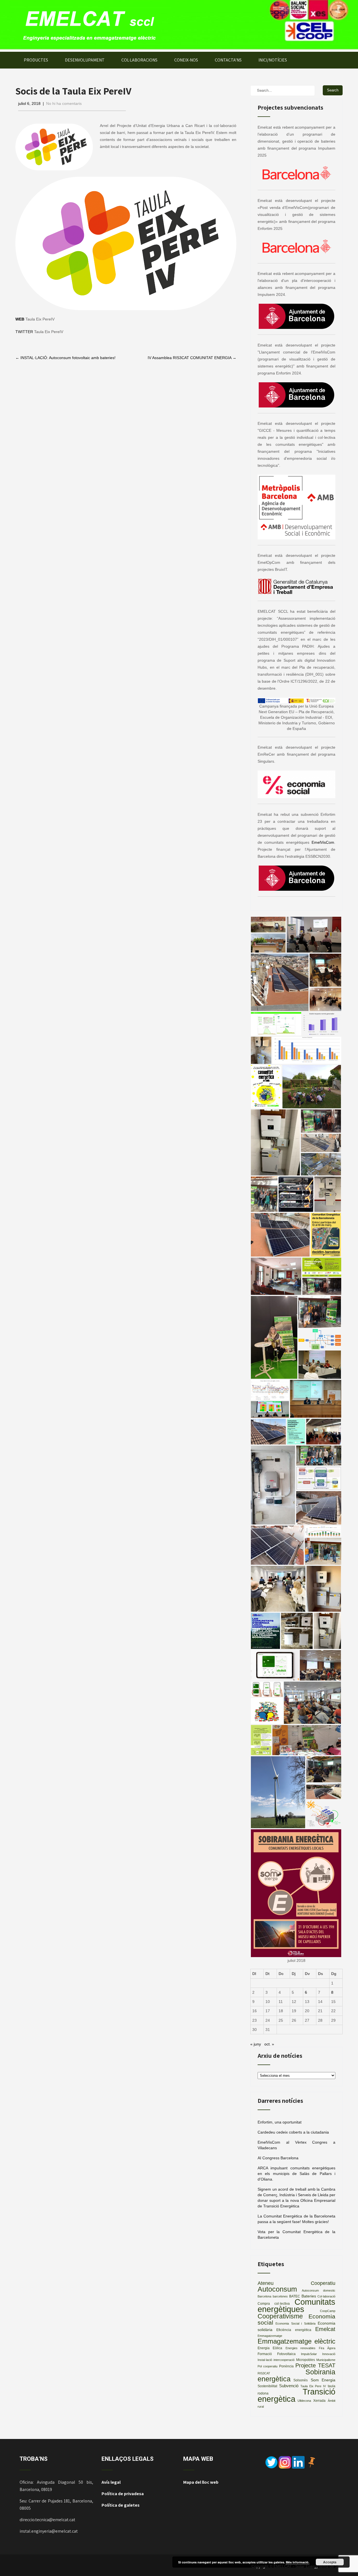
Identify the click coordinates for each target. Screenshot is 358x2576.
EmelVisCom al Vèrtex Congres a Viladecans (296, 2145)
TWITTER (24, 332)
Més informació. (298, 2562)
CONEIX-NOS (186, 60)
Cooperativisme (280, 2316)
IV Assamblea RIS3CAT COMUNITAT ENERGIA (192, 358)
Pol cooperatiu (268, 2366)
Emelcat (325, 2329)
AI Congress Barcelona (278, 2158)
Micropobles (306, 2360)
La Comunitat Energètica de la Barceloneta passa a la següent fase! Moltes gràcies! (296, 2219)
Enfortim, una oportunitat (280, 2122)
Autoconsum (277, 2289)
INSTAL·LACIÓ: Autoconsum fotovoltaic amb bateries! (65, 358)
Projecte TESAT (315, 2365)
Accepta (330, 2562)
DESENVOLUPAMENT (85, 60)
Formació (265, 2354)
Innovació (329, 2354)
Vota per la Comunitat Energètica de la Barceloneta (296, 2235)
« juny (256, 2044)
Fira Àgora (327, 2348)
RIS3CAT (264, 2373)
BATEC (295, 2296)
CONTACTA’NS (228, 60)
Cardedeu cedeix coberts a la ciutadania (293, 2132)
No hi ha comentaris (64, 103)
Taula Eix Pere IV (313, 2386)
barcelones (280, 2296)
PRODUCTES (36, 60)
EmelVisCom (323, 842)
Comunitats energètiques (296, 2305)
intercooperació (284, 2360)
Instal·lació (265, 2360)
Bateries (309, 2296)
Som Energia (323, 2380)
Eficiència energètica (294, 2330)
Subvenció (289, 2386)
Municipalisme (326, 2360)
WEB (20, 319)
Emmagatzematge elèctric (296, 2341)
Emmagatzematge (270, 2336)
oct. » (269, 2044)
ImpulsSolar (309, 2354)
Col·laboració (326, 2296)
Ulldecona (304, 2401)
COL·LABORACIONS (139, 60)
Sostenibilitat (267, 2386)
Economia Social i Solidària (295, 2323)
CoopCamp (328, 2311)
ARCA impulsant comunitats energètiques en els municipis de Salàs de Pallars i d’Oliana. (296, 2174)
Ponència (286, 2366)
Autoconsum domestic (319, 2290)
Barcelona (264, 2296)
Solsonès (301, 2380)
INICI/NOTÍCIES (273, 60)
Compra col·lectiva (274, 2304)
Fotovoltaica (286, 2354)
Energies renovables (301, 2348)
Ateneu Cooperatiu (296, 2283)
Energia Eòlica (270, 2348)
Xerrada (319, 2401)
